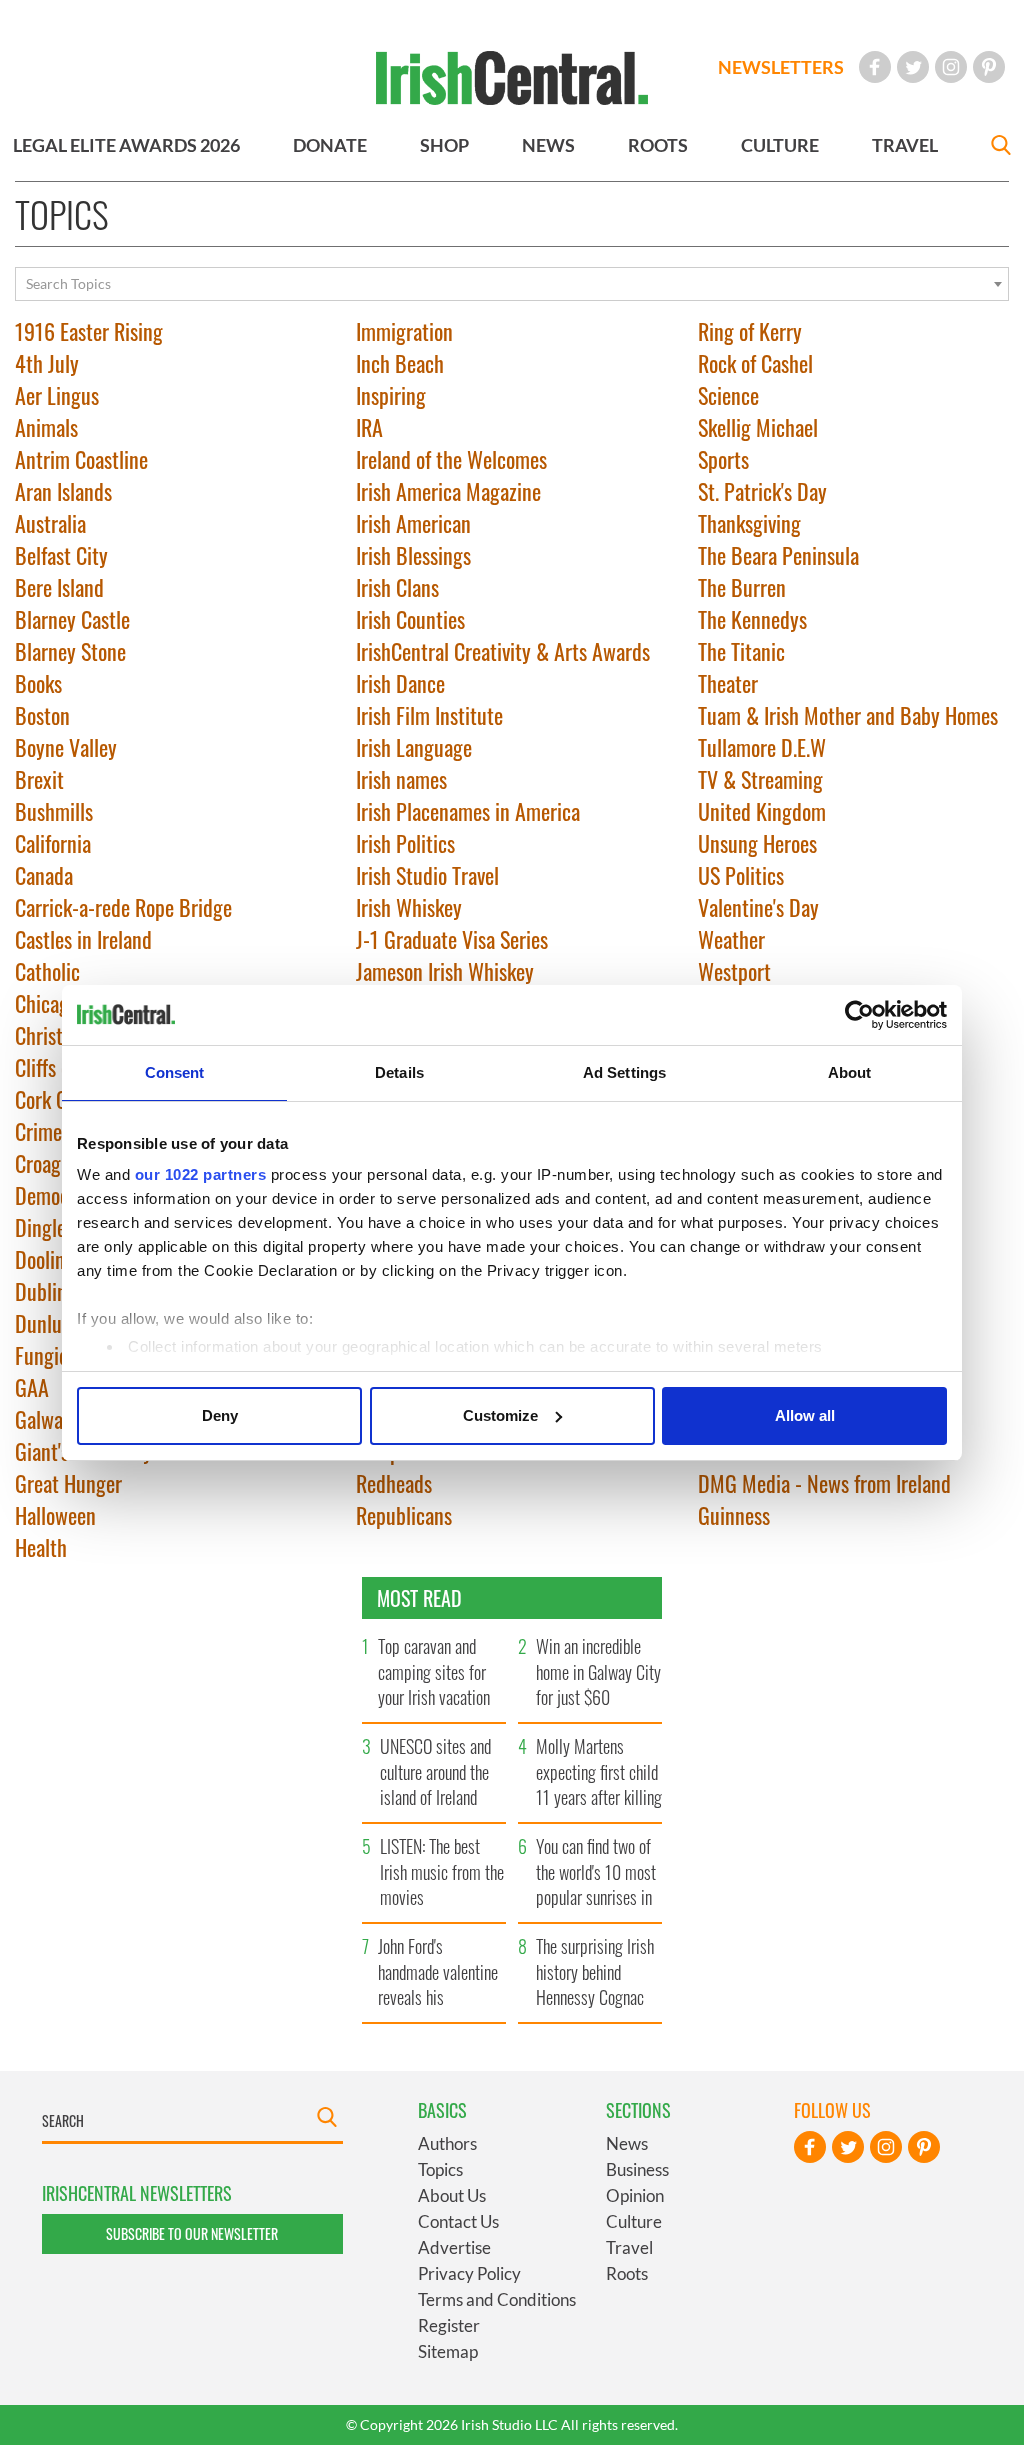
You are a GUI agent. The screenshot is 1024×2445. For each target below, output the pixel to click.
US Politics (741, 875)
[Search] (1001, 147)
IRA (369, 427)
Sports (723, 459)
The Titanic (741, 651)
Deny (220, 1415)
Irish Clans (397, 587)
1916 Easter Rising (89, 331)
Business (637, 2169)
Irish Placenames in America (468, 811)
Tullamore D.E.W (762, 747)
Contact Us (458, 2221)
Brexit (39, 779)
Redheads (394, 1483)
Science (728, 395)
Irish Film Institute (429, 715)
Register (449, 2325)
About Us (452, 2195)
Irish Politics (405, 843)
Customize (500, 1415)
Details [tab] (399, 1072)
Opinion (635, 2195)
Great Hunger (68, 1483)
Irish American (413, 523)
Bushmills (54, 811)
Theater (728, 683)
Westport (734, 971)
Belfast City (61, 555)
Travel (629, 2247)
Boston (42, 715)
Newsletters (781, 67)
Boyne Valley (66, 747)
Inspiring (391, 395)
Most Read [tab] (419, 1598)
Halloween (55, 1515)
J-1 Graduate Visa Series (452, 939)
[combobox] (512, 284)
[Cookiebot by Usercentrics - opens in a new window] (859, 1015)
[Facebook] (875, 67)
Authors (447, 2143)
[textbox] (512, 284)
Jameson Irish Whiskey (445, 971)
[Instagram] (951, 67)
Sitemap (448, 2351)
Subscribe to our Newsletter (192, 2233)
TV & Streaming (760, 779)
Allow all (805, 1415)
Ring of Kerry (750, 331)
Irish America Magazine (448, 491)
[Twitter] (913, 67)
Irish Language (414, 747)
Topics (440, 2169)
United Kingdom (762, 811)
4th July (47, 363)
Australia (50, 523)
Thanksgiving (749, 523)
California (53, 843)
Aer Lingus (57, 395)
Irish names (401, 779)
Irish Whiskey (409, 907)
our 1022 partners (201, 1174)
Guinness (734, 1515)
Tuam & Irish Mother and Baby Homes (848, 715)
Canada (44, 875)
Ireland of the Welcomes (451, 459)
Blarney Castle (72, 619)
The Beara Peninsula (778, 555)
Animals (46, 427)
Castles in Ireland (83, 939)
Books (38, 683)
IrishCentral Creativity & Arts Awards (503, 651)
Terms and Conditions (497, 2299)
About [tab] (850, 1072)
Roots (627, 2273)
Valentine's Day (758, 907)
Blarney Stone (70, 651)
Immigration (404, 331)
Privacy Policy (469, 2273)
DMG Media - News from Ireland (824, 1483)
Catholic (47, 971)
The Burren (742, 587)
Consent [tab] (175, 1072)
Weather (731, 939)
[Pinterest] (989, 67)
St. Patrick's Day (762, 491)
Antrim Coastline (81, 459)
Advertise (454, 2247)
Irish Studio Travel (427, 875)
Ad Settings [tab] (624, 1072)
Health (41, 1547)
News (627, 2143)
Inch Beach (400, 363)
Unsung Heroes (757, 843)
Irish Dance (400, 683)
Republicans (404, 1515)
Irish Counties (410, 619)
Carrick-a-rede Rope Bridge (123, 907)
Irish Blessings (413, 555)
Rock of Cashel (755, 363)
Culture (634, 2221)
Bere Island (59, 587)
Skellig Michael (758, 427)
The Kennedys (752, 619)
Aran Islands (63, 491)
